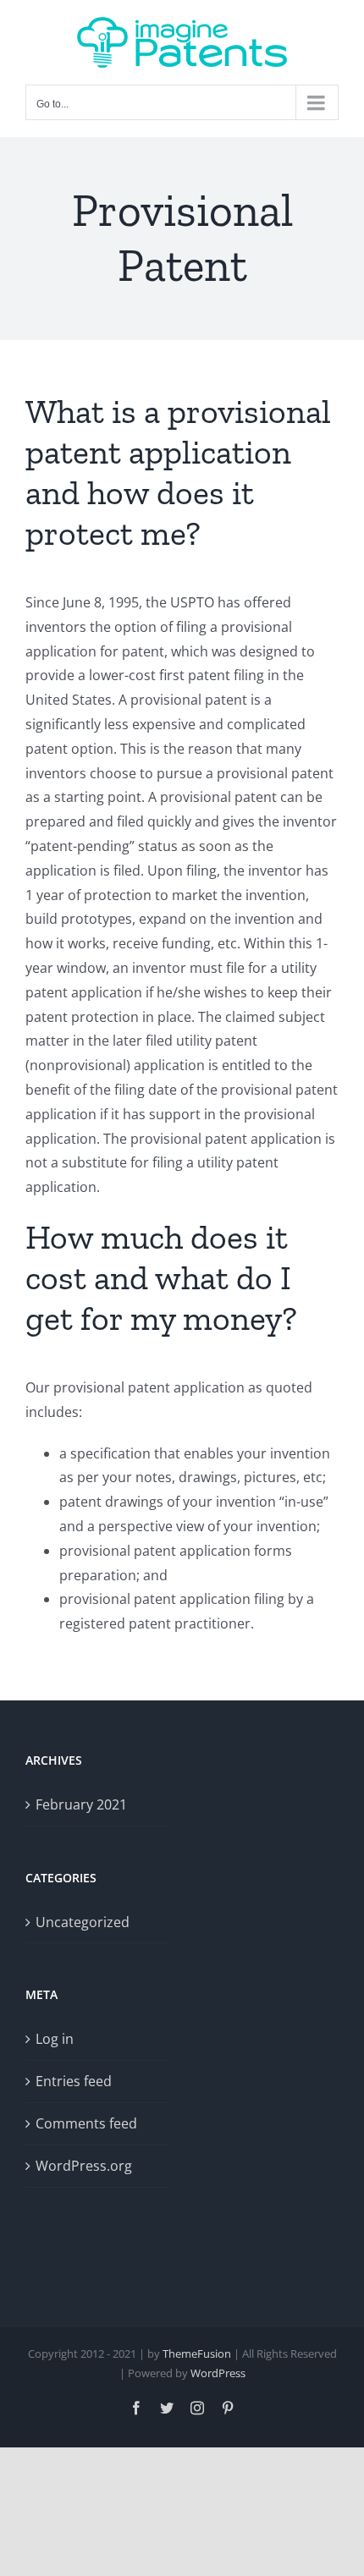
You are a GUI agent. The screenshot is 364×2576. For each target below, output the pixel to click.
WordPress (218, 2373)
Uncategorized (83, 1922)
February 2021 (81, 1804)
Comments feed (86, 2123)
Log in (55, 2039)
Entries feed (74, 2081)
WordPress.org (84, 2166)
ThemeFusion (197, 2354)
